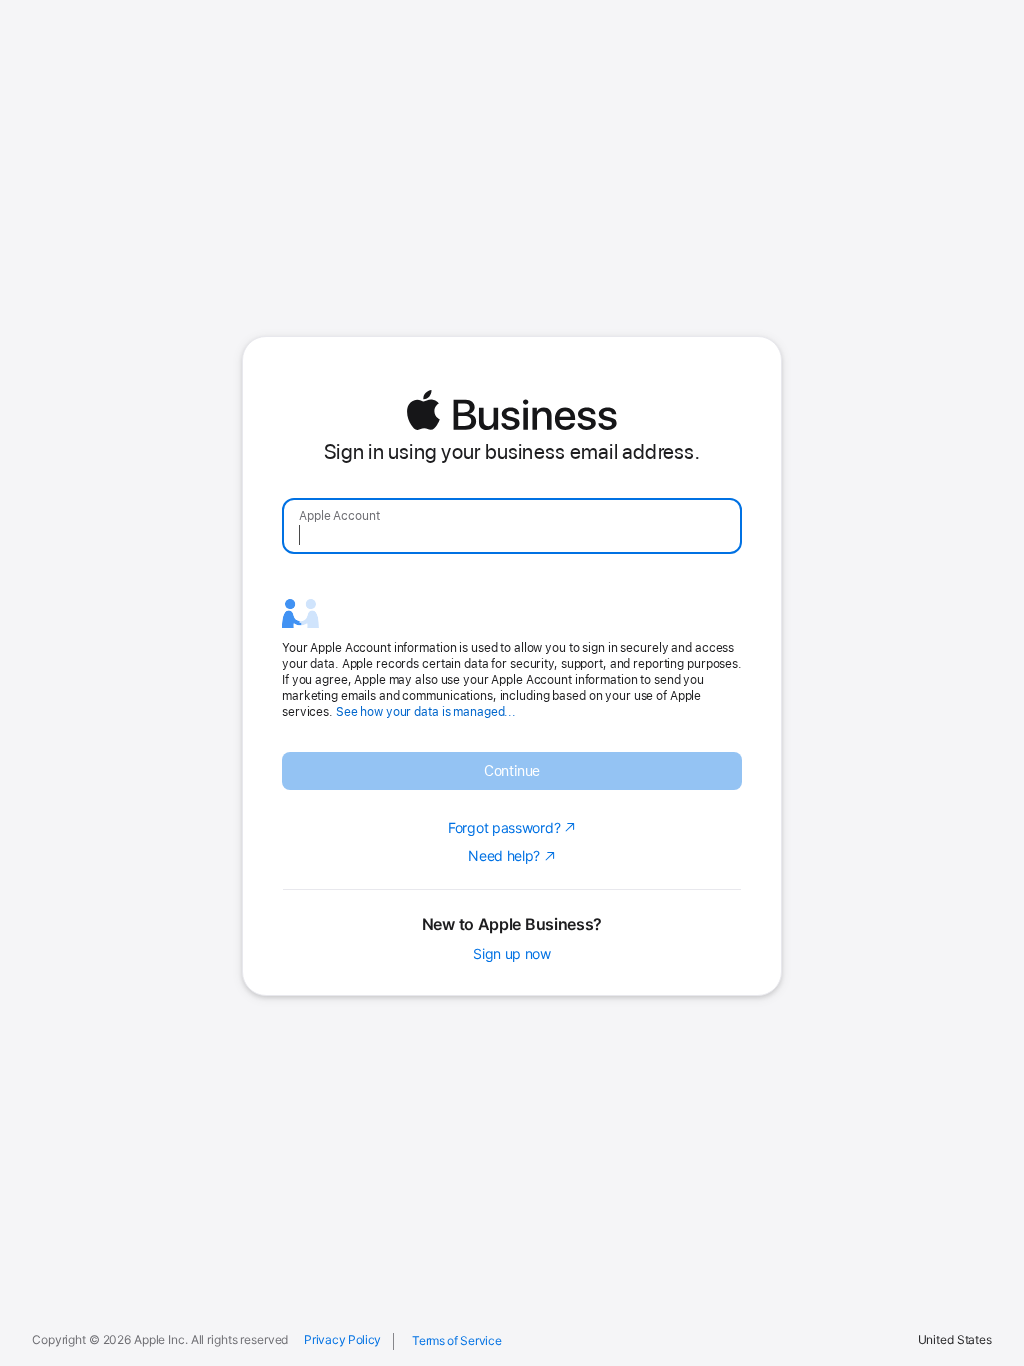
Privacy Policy (342, 1340)
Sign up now (512, 954)
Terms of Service (456, 1340)
